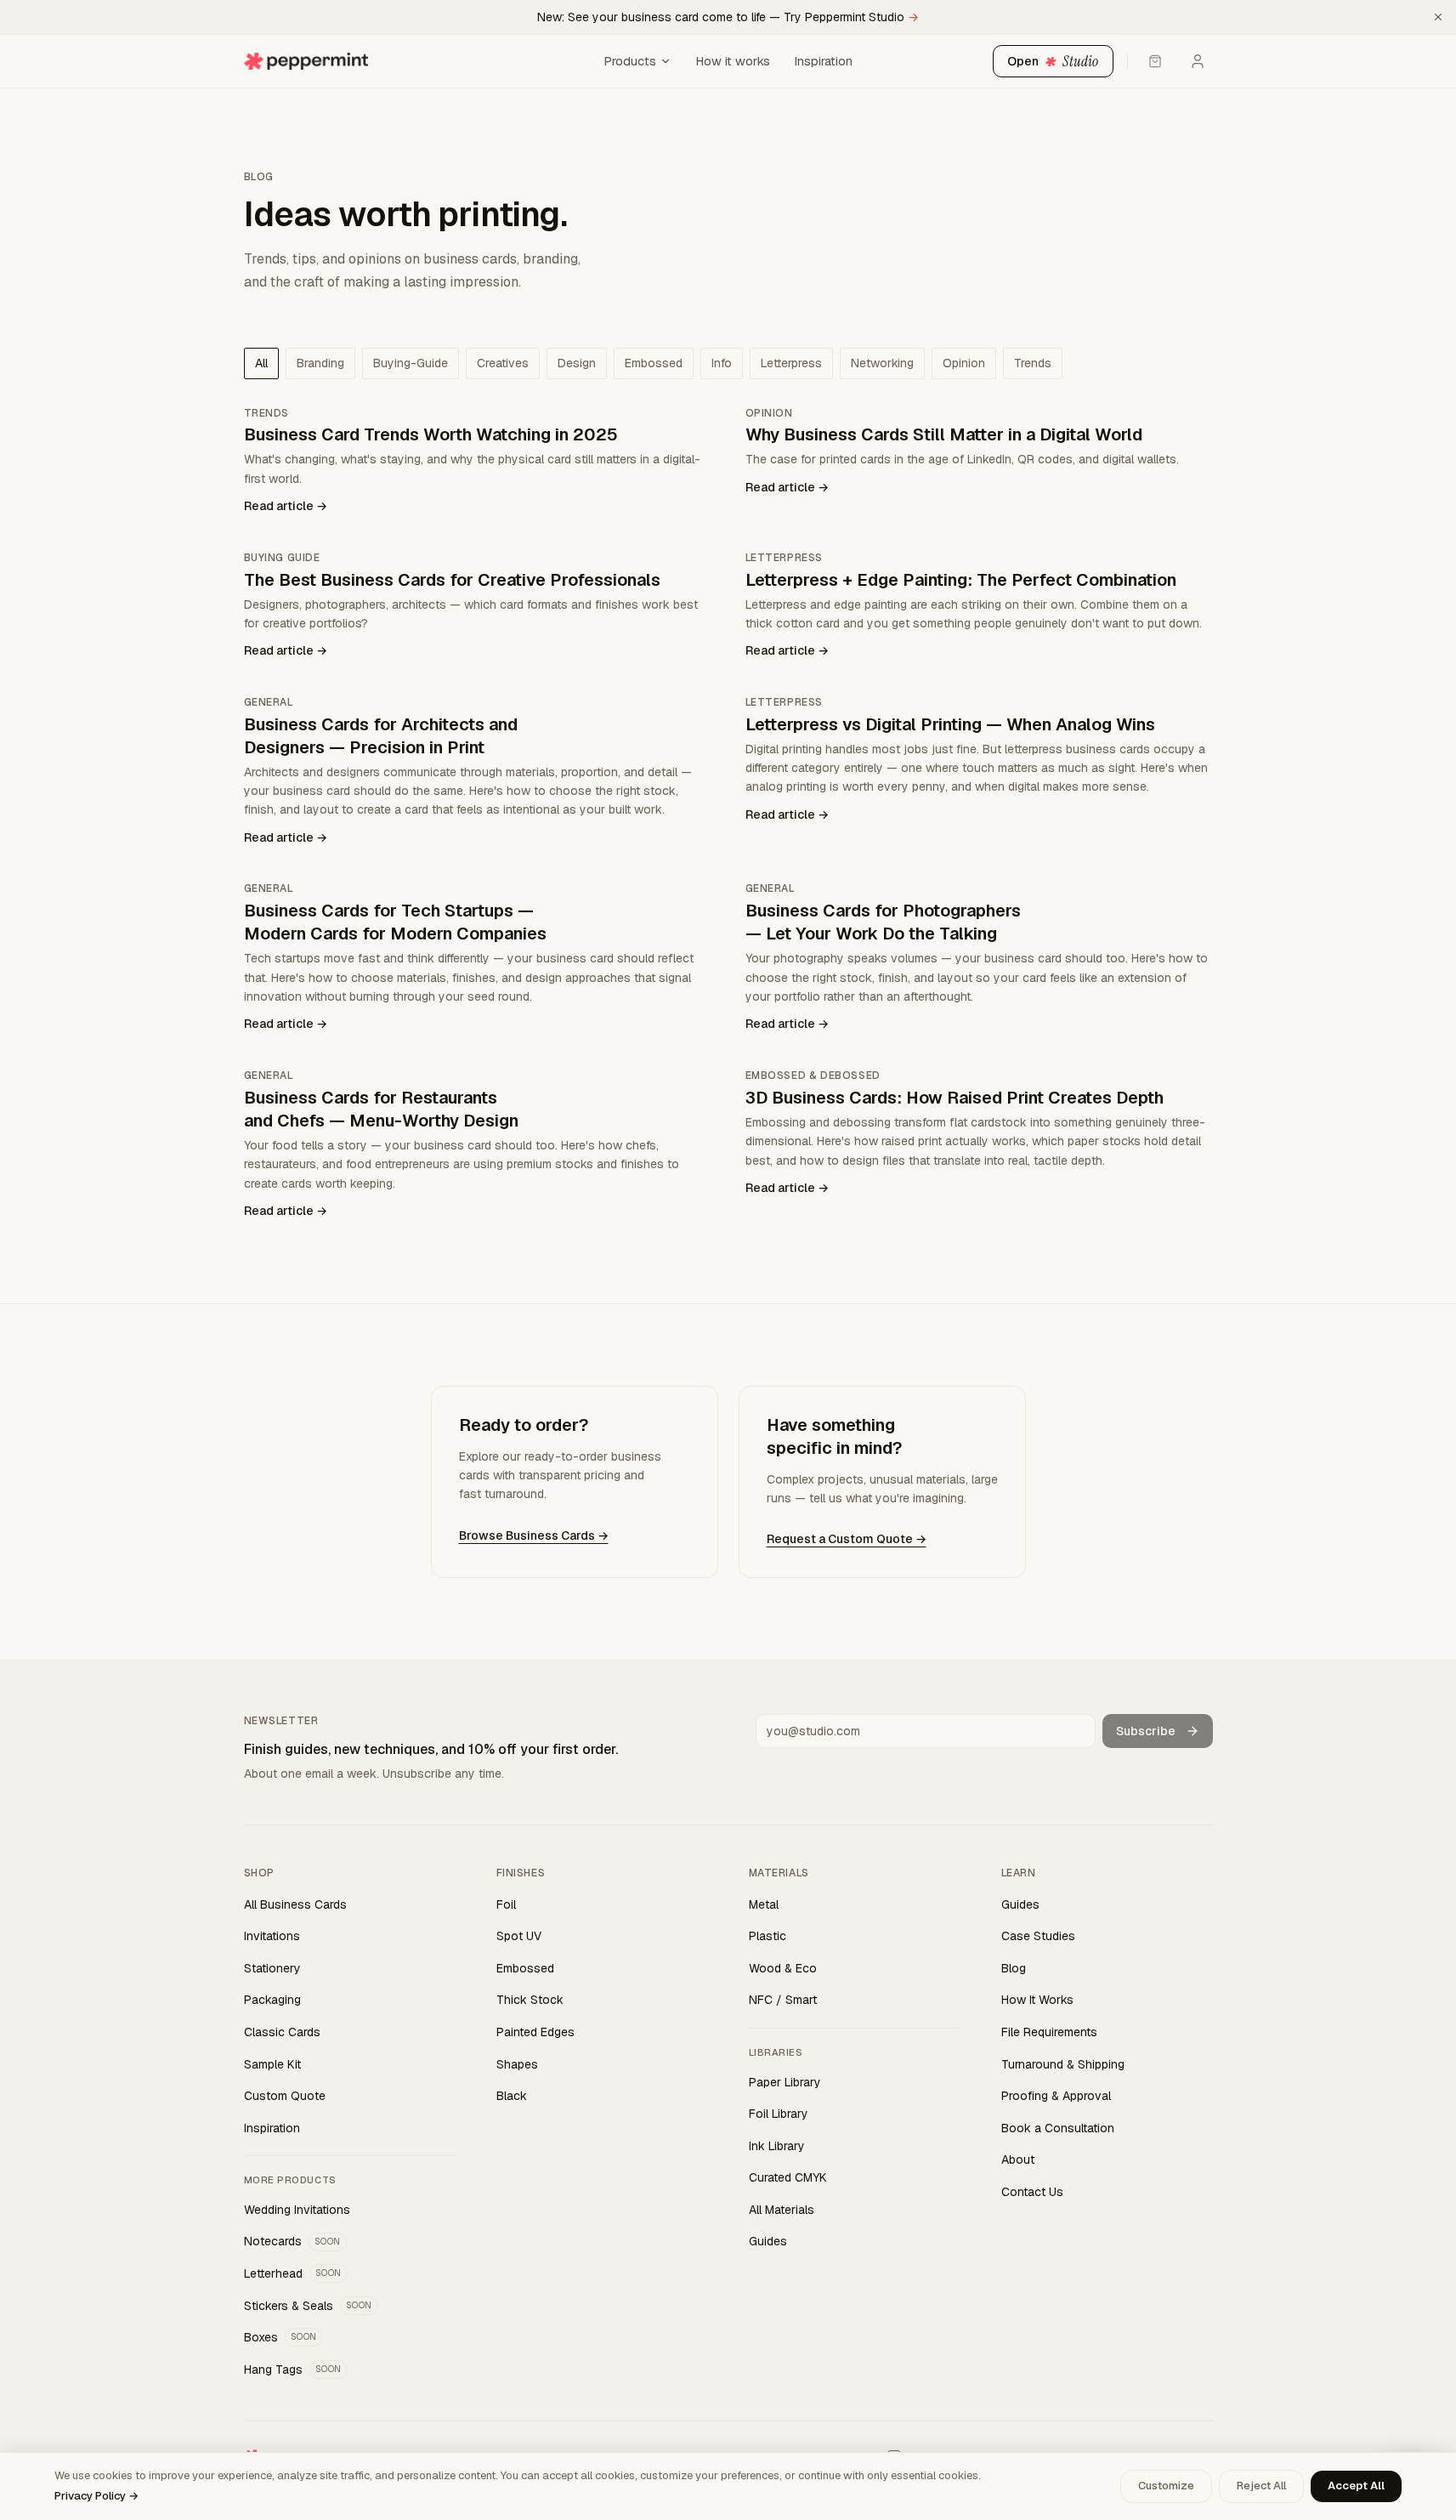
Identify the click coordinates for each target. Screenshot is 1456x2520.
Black (512, 2096)
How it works (733, 61)
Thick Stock (530, 2000)
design (577, 363)
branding (320, 363)
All (261, 363)
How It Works (1037, 2000)
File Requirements (1049, 2032)
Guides (768, 2241)
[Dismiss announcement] (1438, 17)
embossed (654, 363)
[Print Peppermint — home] (419, 61)
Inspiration (823, 61)
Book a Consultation (1058, 2128)
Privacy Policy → (96, 2496)
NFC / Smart (783, 2000)
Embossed (525, 1968)
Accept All (1356, 2486)
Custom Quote (285, 2096)
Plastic (768, 1936)
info (722, 363)
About (1018, 2160)
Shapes (517, 2064)
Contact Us (1032, 2192)
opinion (964, 363)
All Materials (782, 2210)
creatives (503, 363)
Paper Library (785, 2082)
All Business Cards (295, 1904)
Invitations (272, 1936)
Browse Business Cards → (534, 1535)
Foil (506, 1904)
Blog (1014, 1968)
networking (882, 363)
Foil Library (779, 2114)
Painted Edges (535, 2032)
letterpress (791, 363)
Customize (1166, 2486)
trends (1033, 363)
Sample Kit (272, 2064)
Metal (764, 1904)
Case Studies (1038, 1936)
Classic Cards (282, 2032)
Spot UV (519, 1936)
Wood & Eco (783, 1968)
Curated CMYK (788, 2177)
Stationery (272, 1968)
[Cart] (1155, 61)
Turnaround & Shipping (1063, 2064)
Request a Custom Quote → (847, 1539)
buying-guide (411, 363)
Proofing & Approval (1056, 2096)
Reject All (1261, 2486)
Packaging (272, 2000)
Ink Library (777, 2146)
